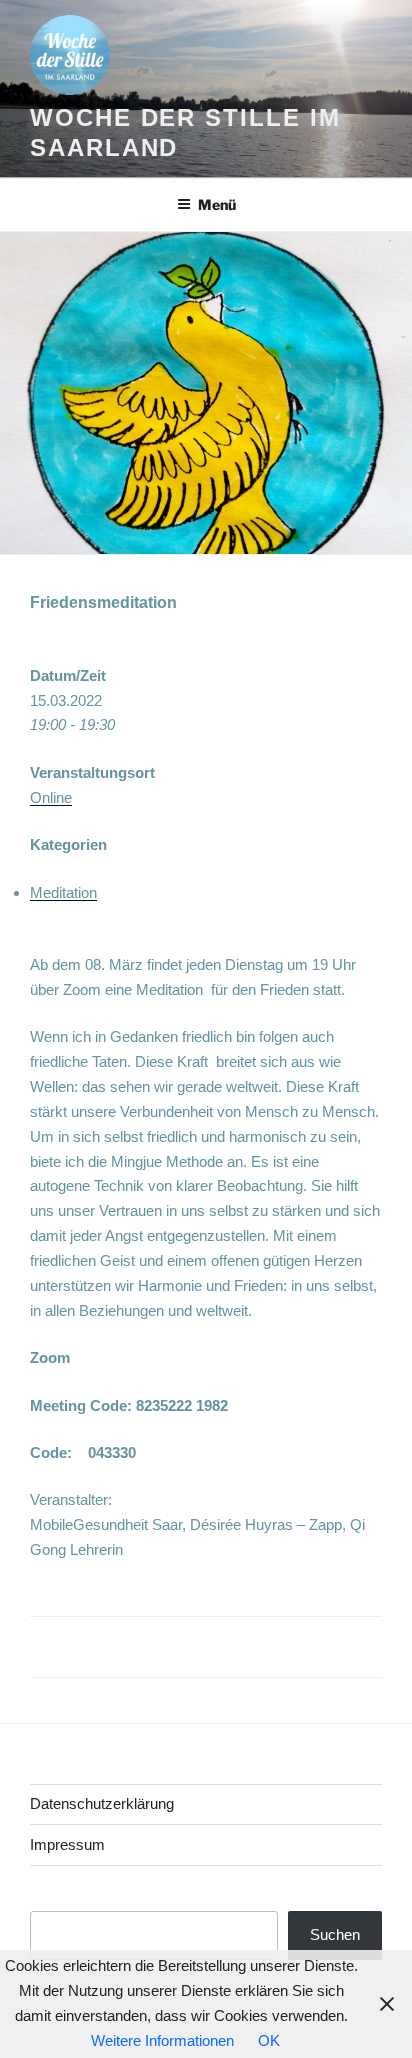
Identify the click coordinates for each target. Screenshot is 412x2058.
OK (269, 2040)
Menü (217, 204)
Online (51, 797)
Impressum (67, 1844)
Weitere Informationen (162, 2040)
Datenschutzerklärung (102, 1803)
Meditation (63, 892)
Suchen (335, 1934)
